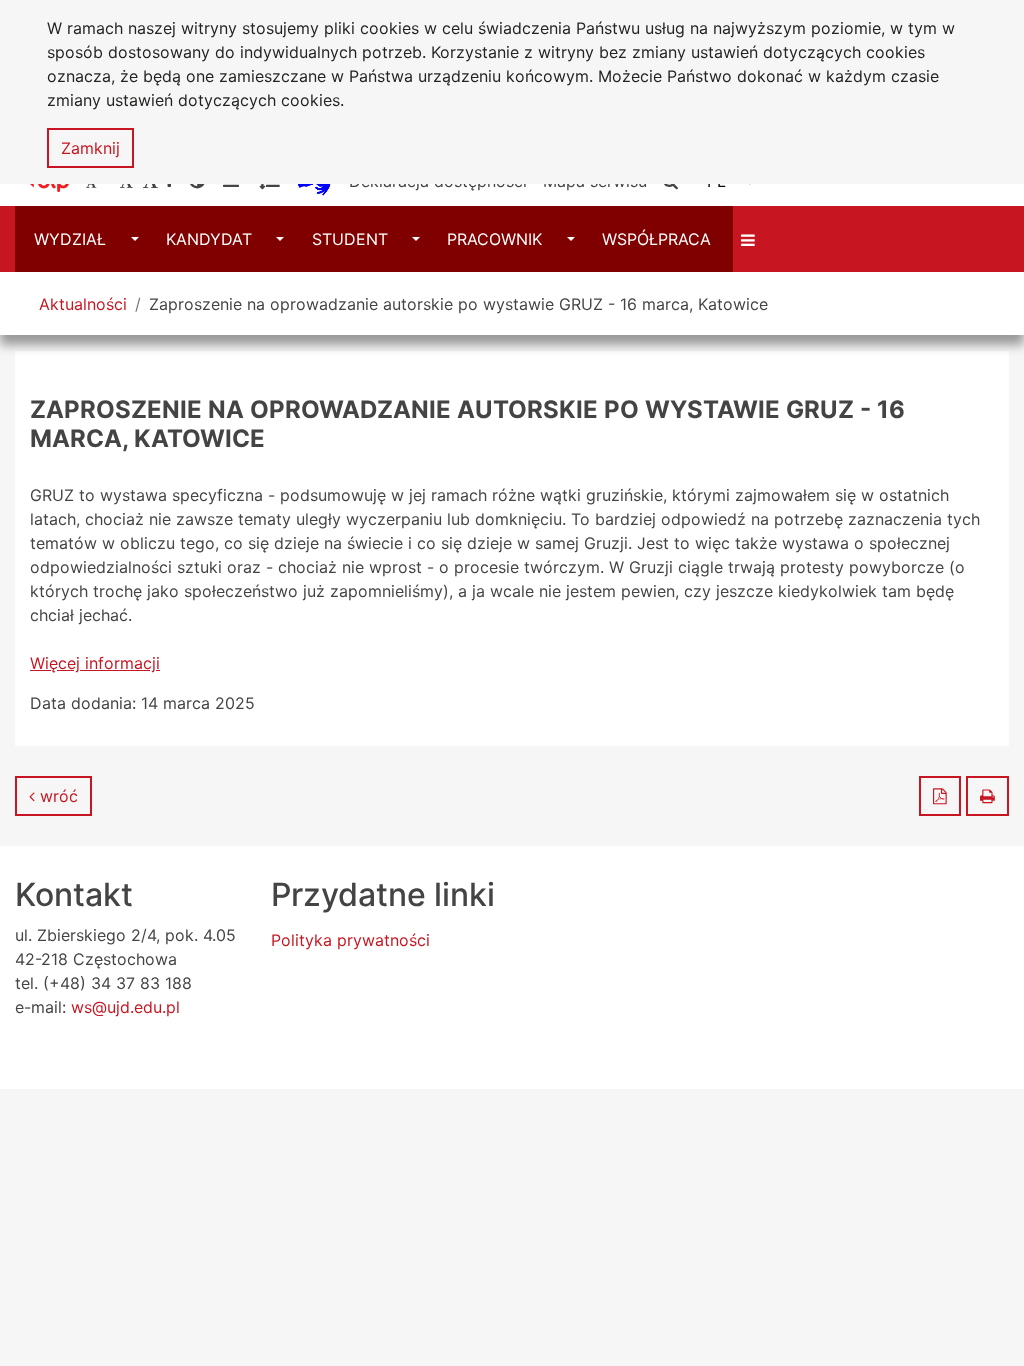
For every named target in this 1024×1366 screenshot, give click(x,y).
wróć (56, 796)
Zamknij (90, 148)
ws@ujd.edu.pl (125, 1007)
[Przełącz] (750, 239)
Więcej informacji (95, 663)
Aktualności (83, 304)
